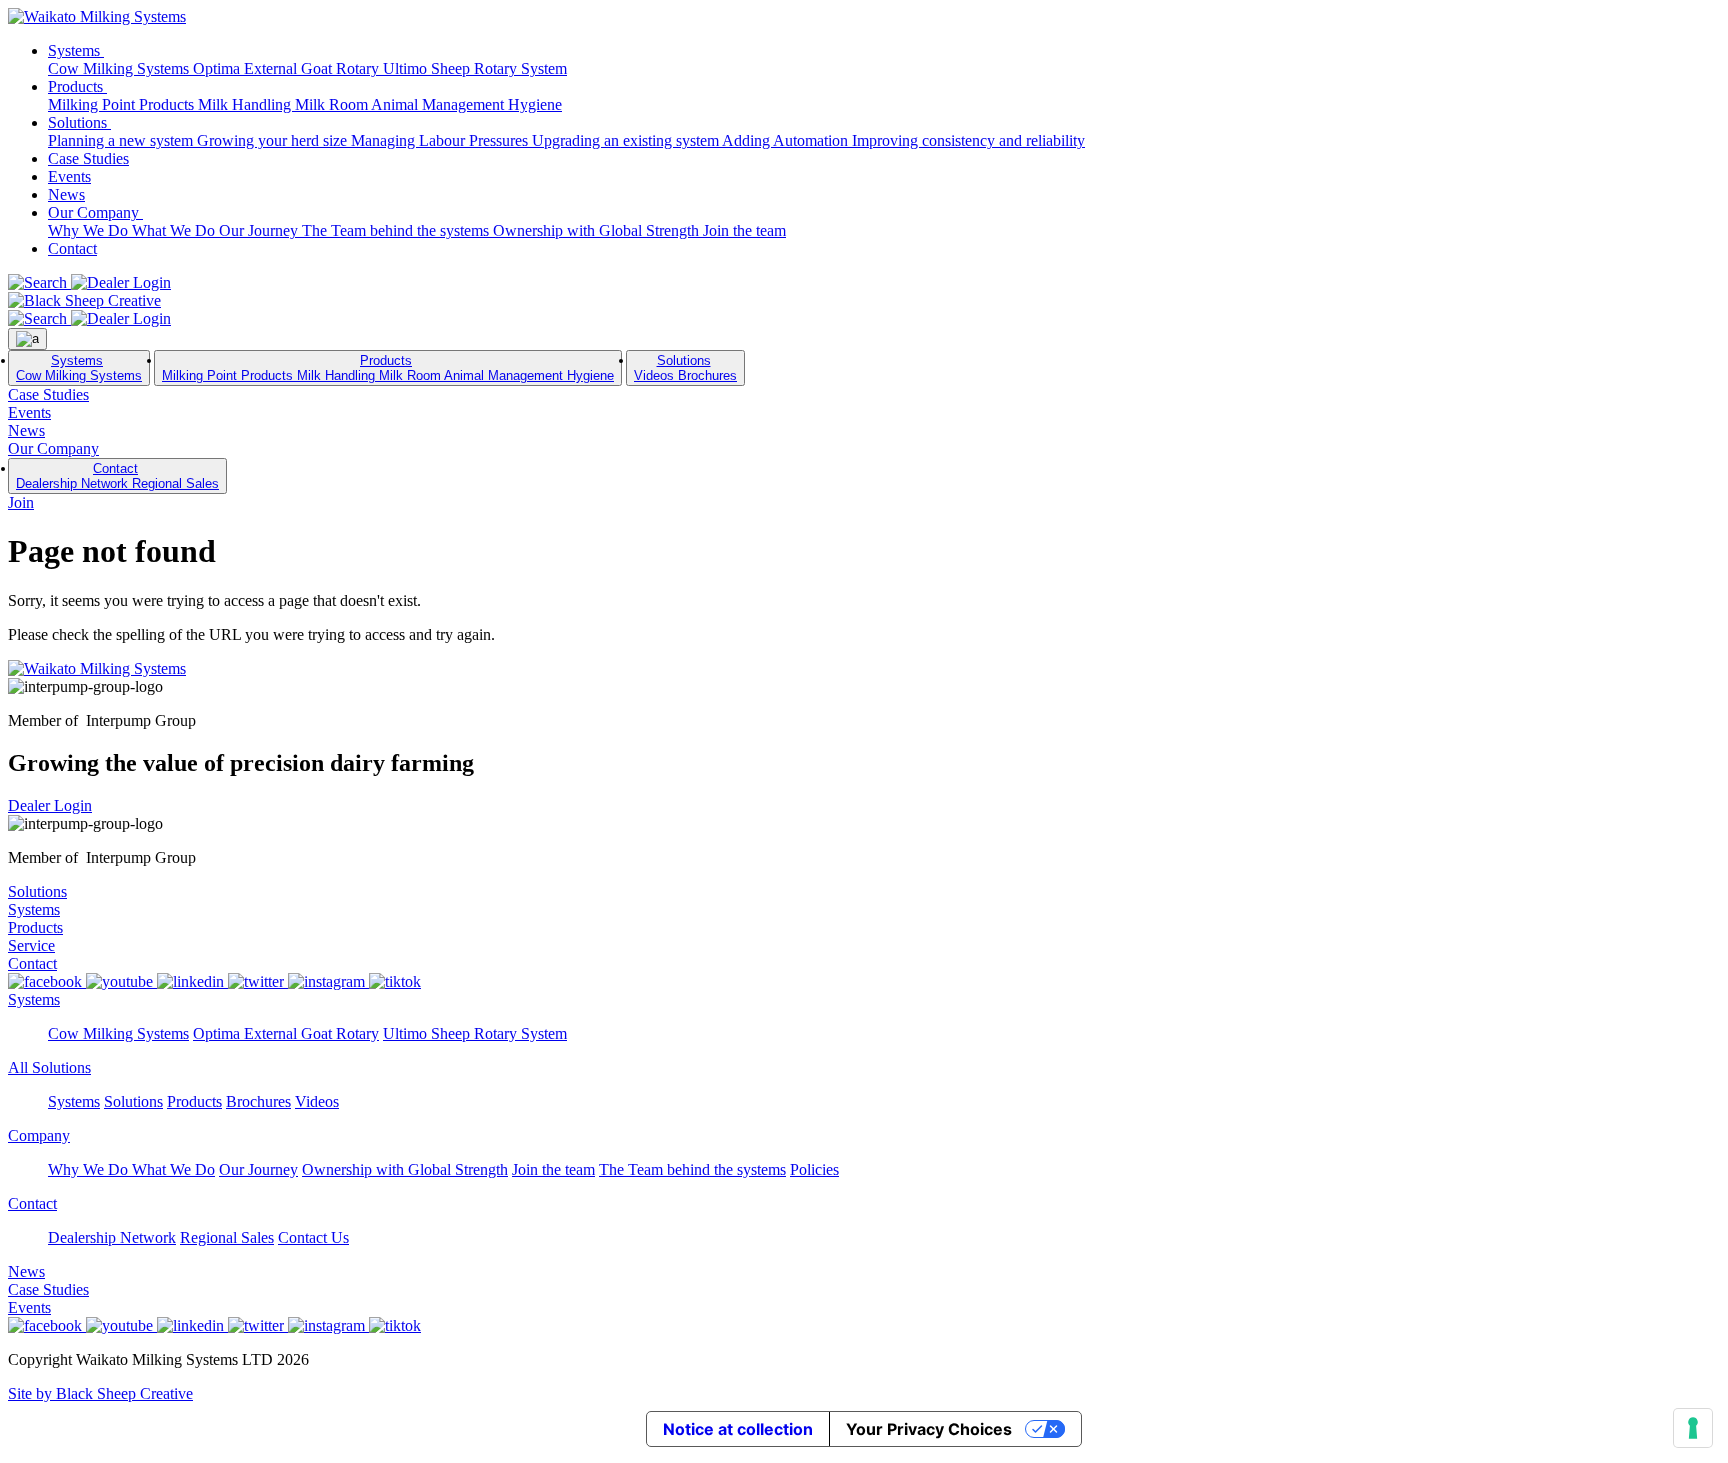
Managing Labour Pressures (441, 140)
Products (77, 86)
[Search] (39, 282)
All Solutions (49, 1067)
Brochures (707, 375)
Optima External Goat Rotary (288, 68)
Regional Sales (175, 483)
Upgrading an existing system (627, 140)
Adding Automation (787, 140)
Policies (814, 1169)
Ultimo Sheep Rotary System (475, 68)
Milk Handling (246, 104)
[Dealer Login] (121, 282)
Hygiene (535, 104)
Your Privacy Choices (929, 1429)
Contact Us (313, 1237)
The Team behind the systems (397, 230)
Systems (76, 50)
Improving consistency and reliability (968, 140)
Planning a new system (122, 140)
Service (31, 945)
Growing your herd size (274, 140)
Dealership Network (74, 483)
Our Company (95, 212)
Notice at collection (738, 1429)
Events (69, 176)
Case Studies (88, 158)
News (66, 194)
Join (21, 502)
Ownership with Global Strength (598, 230)
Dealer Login (50, 805)
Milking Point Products (123, 104)
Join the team (744, 230)
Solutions (79, 122)
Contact (72, 248)
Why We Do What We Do (133, 230)
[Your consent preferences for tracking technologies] (1693, 1428)
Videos (656, 375)
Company (39, 1135)
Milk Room (333, 104)
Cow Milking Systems (120, 68)
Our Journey (260, 230)
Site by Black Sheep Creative (100, 1393)
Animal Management (439, 104)
